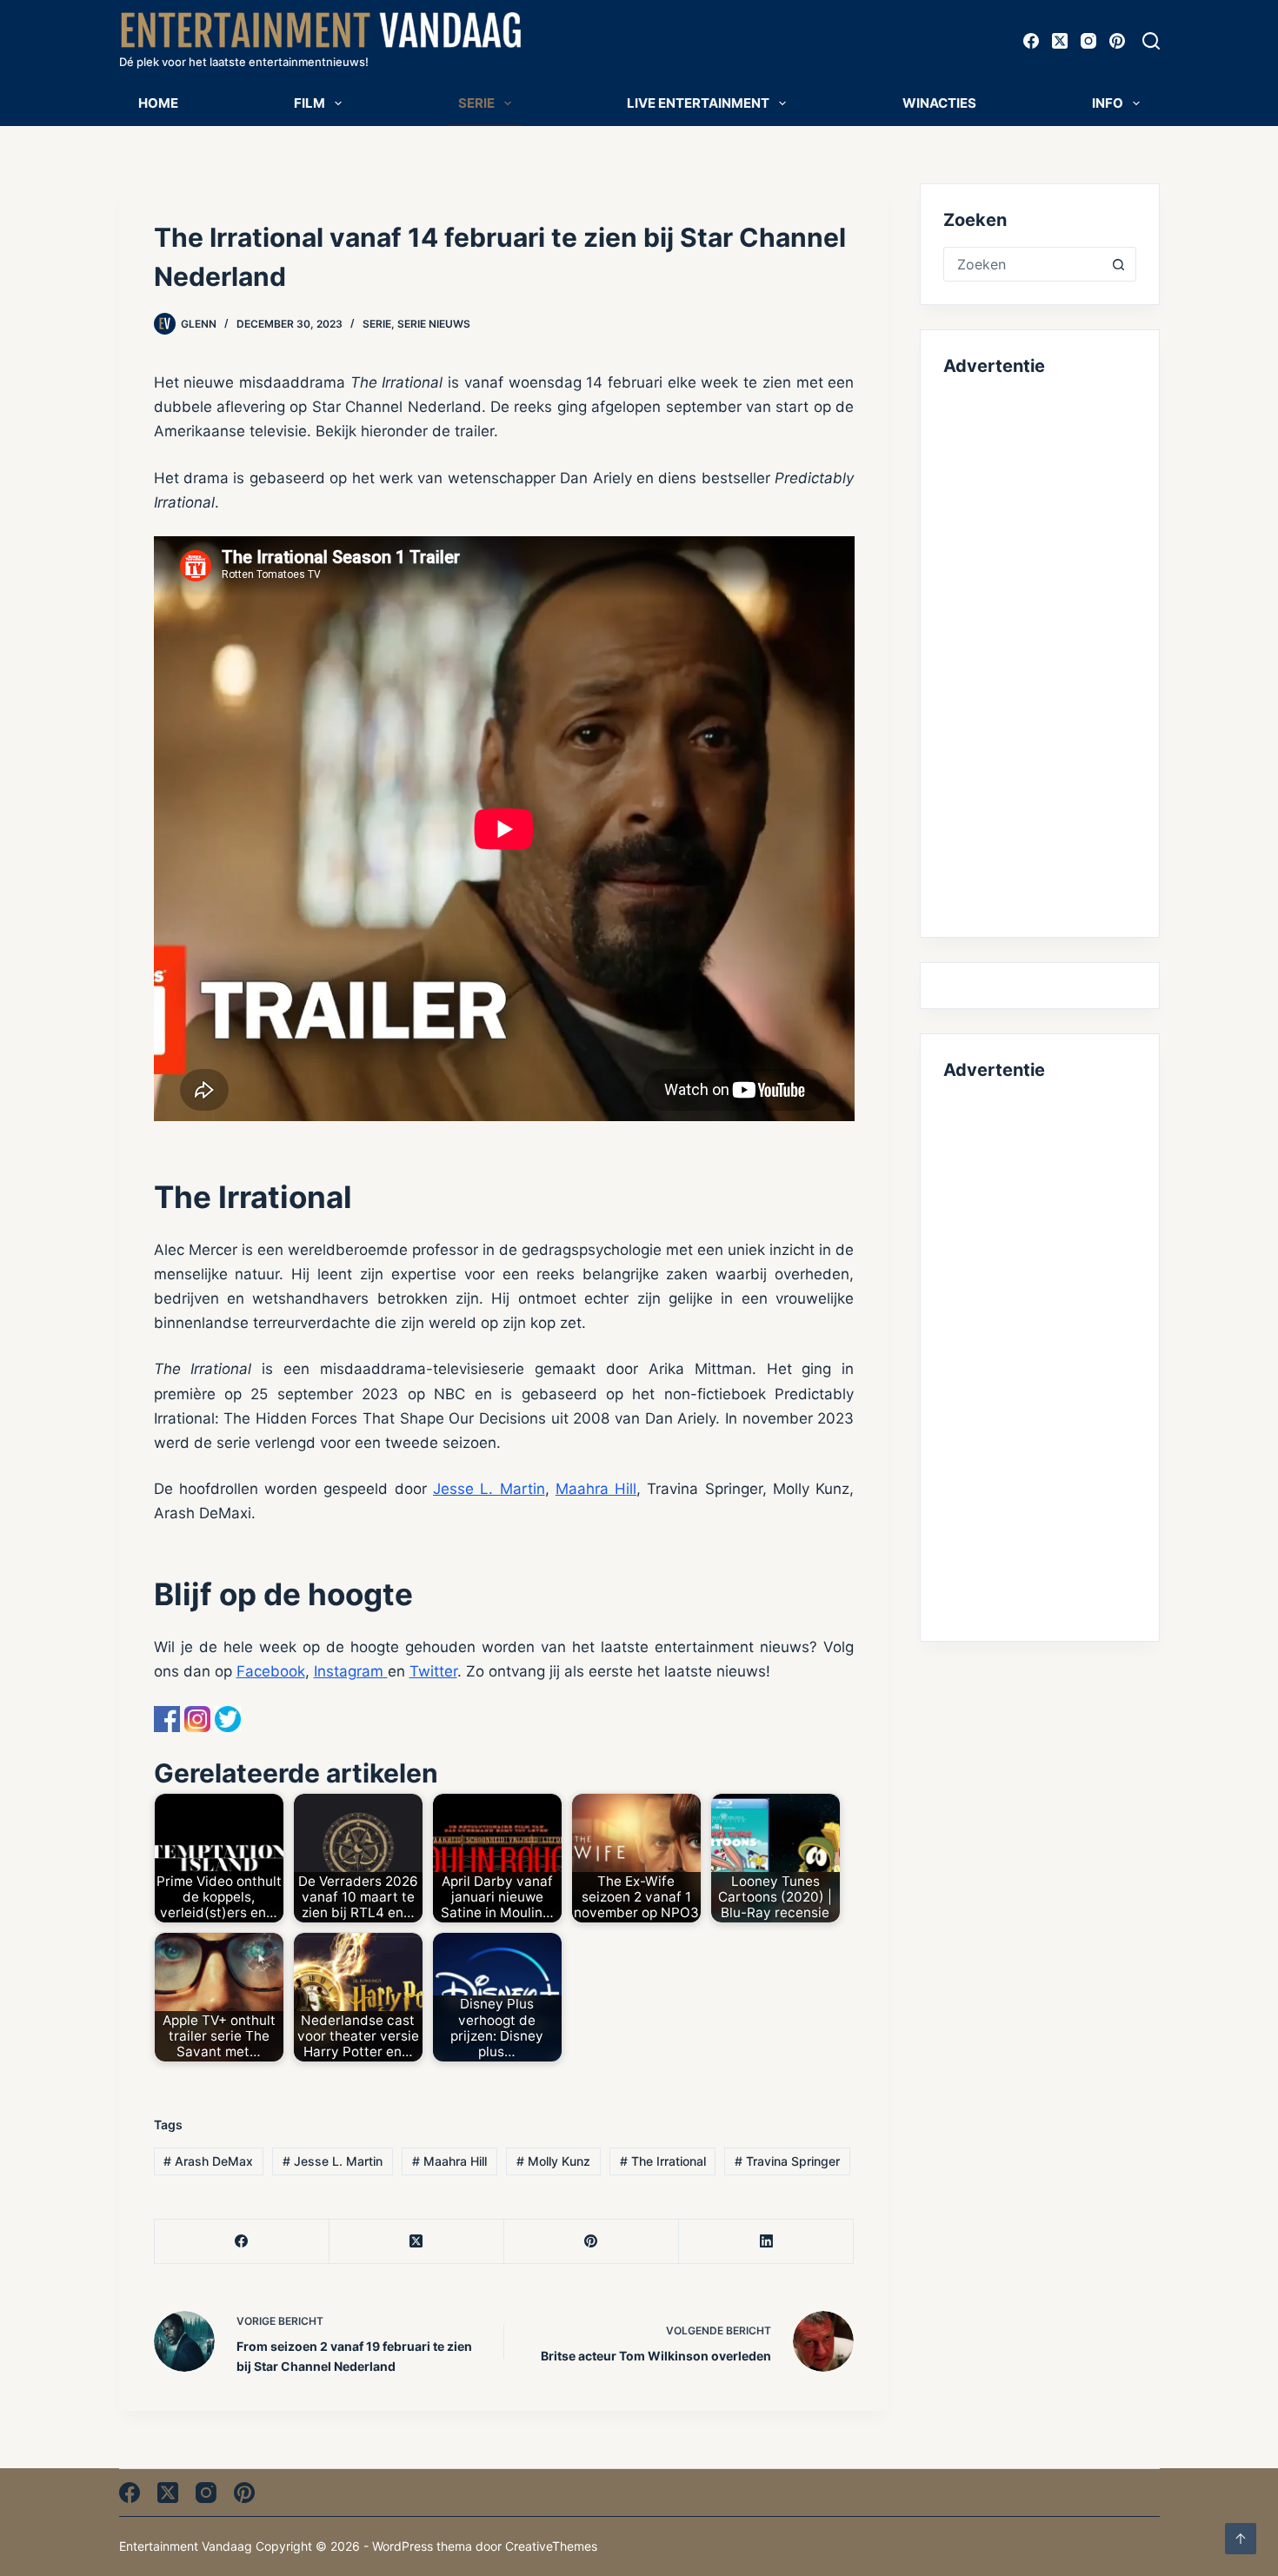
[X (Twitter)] (1060, 41)
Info (1108, 103)
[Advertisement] (1039, 654)
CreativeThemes (551, 2546)
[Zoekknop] (1119, 264)
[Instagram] (1088, 41)
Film (310, 103)
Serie (476, 103)
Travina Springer (787, 2161)
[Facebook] (1031, 41)
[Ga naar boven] (1241, 2539)
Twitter (433, 1671)
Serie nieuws (434, 324)
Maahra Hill (596, 1489)
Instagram (351, 1671)
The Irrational (663, 2161)
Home (158, 103)
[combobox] (1023, 264)
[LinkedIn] (766, 2242)
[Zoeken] (1151, 41)
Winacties (939, 103)
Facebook (271, 1671)
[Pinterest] (1117, 41)
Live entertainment (698, 103)
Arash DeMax (208, 2161)
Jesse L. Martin (489, 1489)
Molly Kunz (553, 2161)
